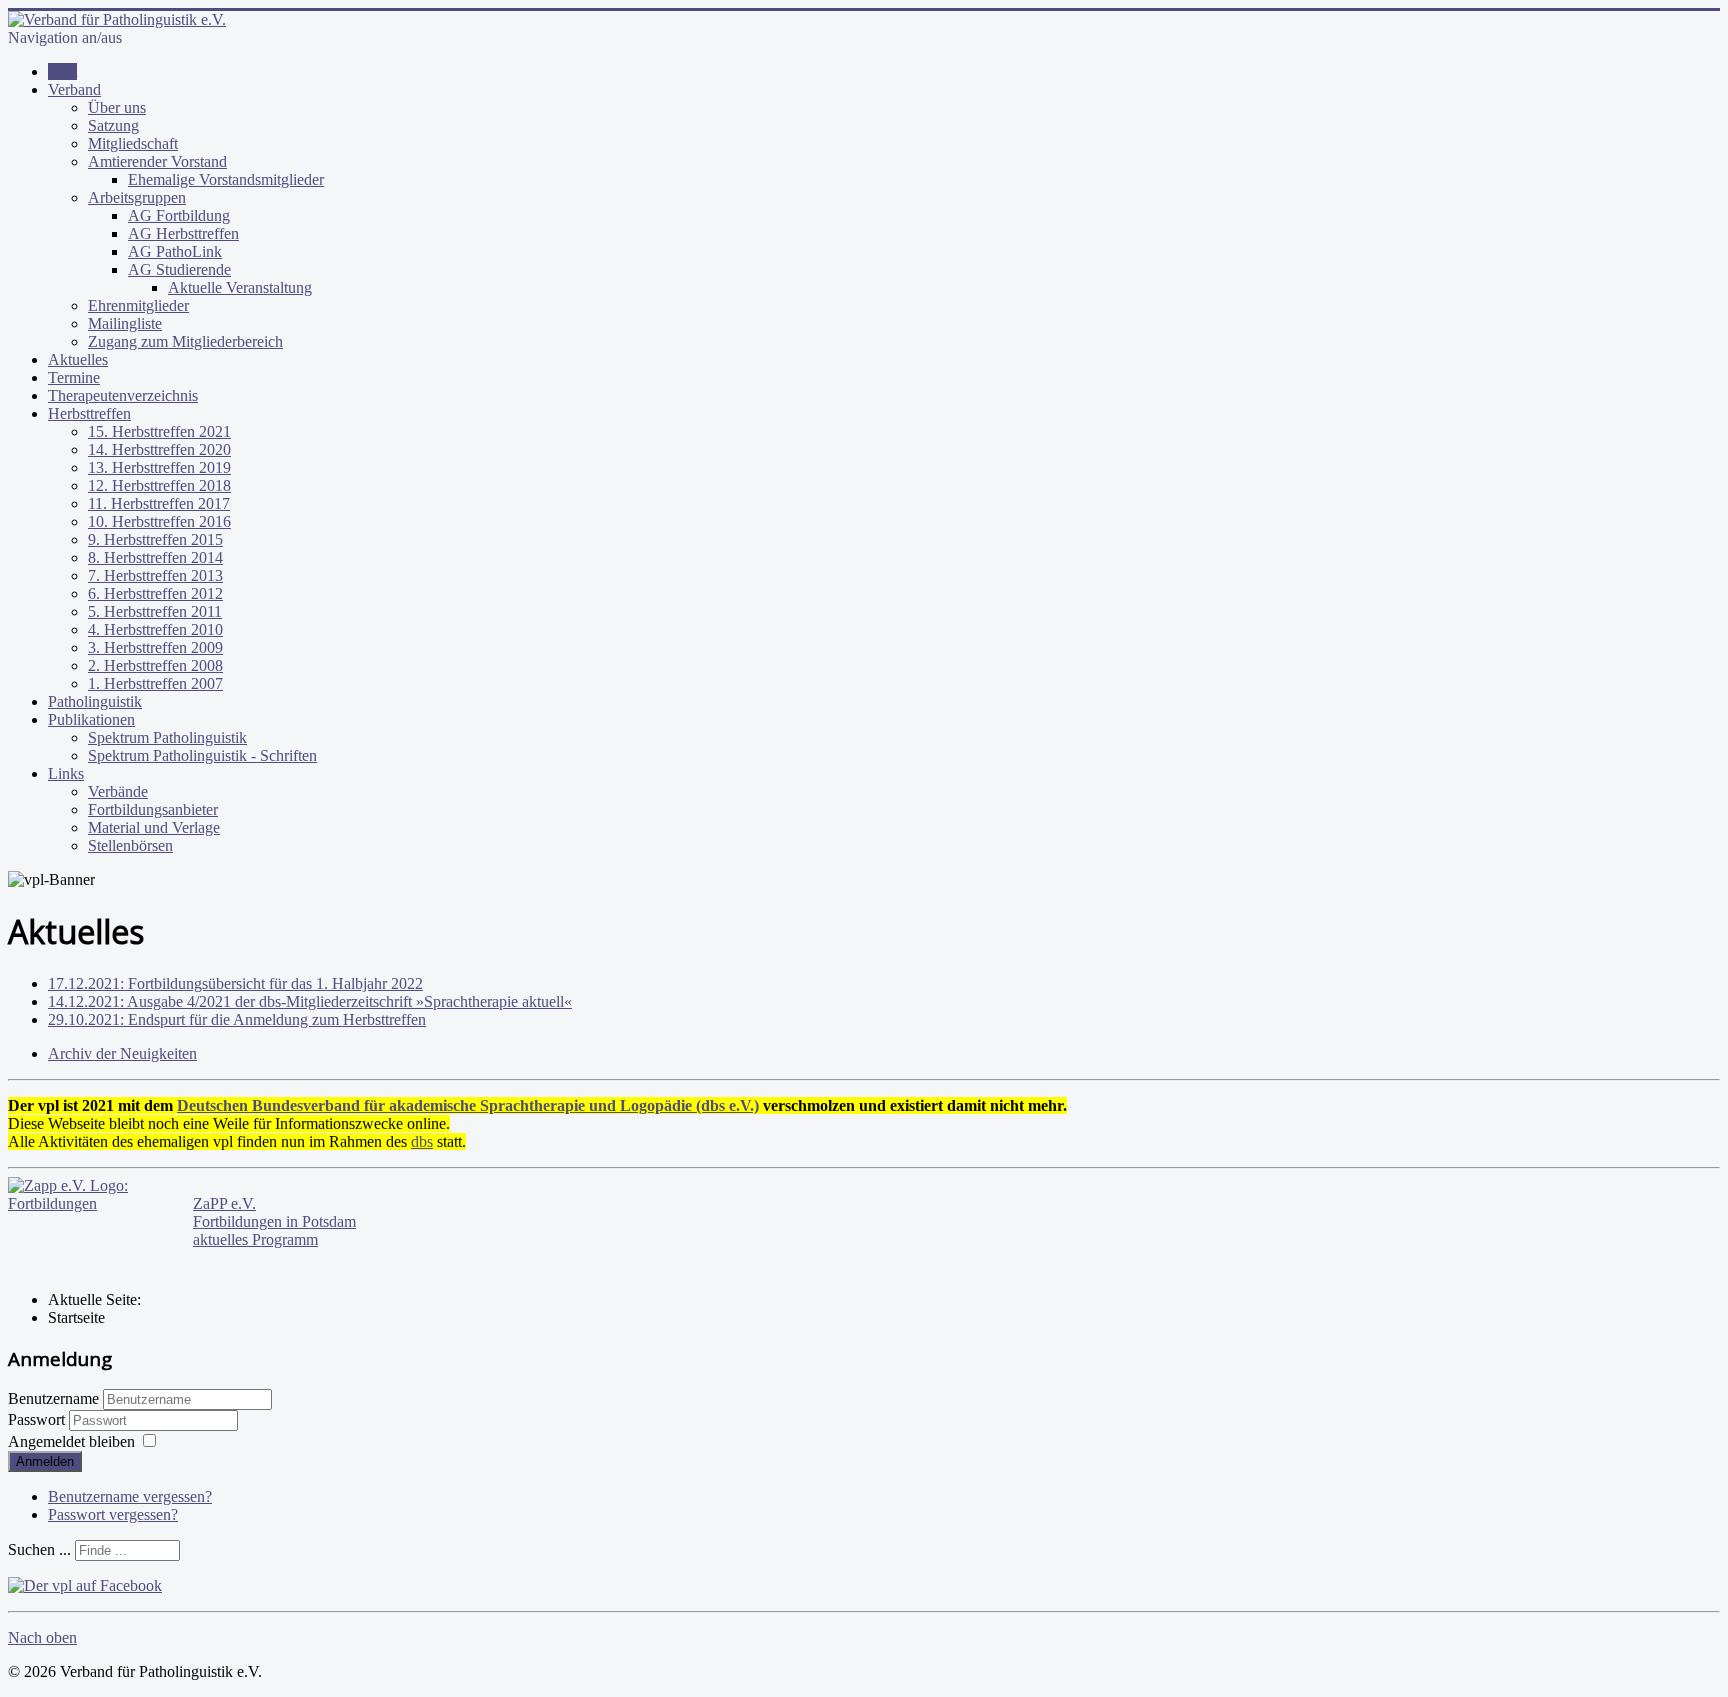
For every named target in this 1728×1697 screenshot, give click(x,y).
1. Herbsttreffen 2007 (155, 683)
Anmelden (45, 1461)
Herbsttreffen (89, 413)
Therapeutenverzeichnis (123, 395)
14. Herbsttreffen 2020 (159, 449)
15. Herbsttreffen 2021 (159, 431)
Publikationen (91, 719)
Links (66, 773)
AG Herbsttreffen (183, 233)
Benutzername (53, 1398)
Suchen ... (39, 1549)
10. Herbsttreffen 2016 (159, 521)
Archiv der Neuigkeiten (122, 1053)
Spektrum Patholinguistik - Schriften (202, 755)
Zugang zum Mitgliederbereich (185, 341)
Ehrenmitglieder (138, 305)
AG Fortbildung (179, 215)
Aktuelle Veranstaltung (240, 287)
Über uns (117, 107)
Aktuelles (78, 359)
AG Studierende (179, 269)
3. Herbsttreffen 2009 (155, 647)
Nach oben (42, 1637)
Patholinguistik (95, 701)
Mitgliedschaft (133, 143)
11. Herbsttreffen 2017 (159, 503)
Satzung (113, 125)
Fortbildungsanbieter (153, 809)
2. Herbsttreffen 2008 (155, 665)
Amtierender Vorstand (157, 161)
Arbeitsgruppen (137, 197)
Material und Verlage (154, 827)
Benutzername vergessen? (130, 1496)
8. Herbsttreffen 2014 (155, 557)
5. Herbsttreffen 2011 (155, 611)
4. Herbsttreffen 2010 (155, 629)
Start (62, 71)
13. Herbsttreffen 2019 (159, 467)
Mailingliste (125, 323)
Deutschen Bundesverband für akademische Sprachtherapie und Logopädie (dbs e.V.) (468, 1105)
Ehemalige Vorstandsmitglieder (226, 179)
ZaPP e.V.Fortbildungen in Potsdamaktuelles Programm (274, 1221)
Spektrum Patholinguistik (167, 737)
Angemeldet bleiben (71, 1441)
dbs (422, 1141)
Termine (74, 377)
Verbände (118, 791)
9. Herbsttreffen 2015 (155, 539)
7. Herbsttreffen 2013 (155, 575)
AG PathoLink (175, 251)
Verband (74, 89)
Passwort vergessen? (113, 1514)
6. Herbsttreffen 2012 (155, 593)
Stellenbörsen (130, 845)
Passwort (38, 1419)
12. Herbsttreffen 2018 (159, 485)
